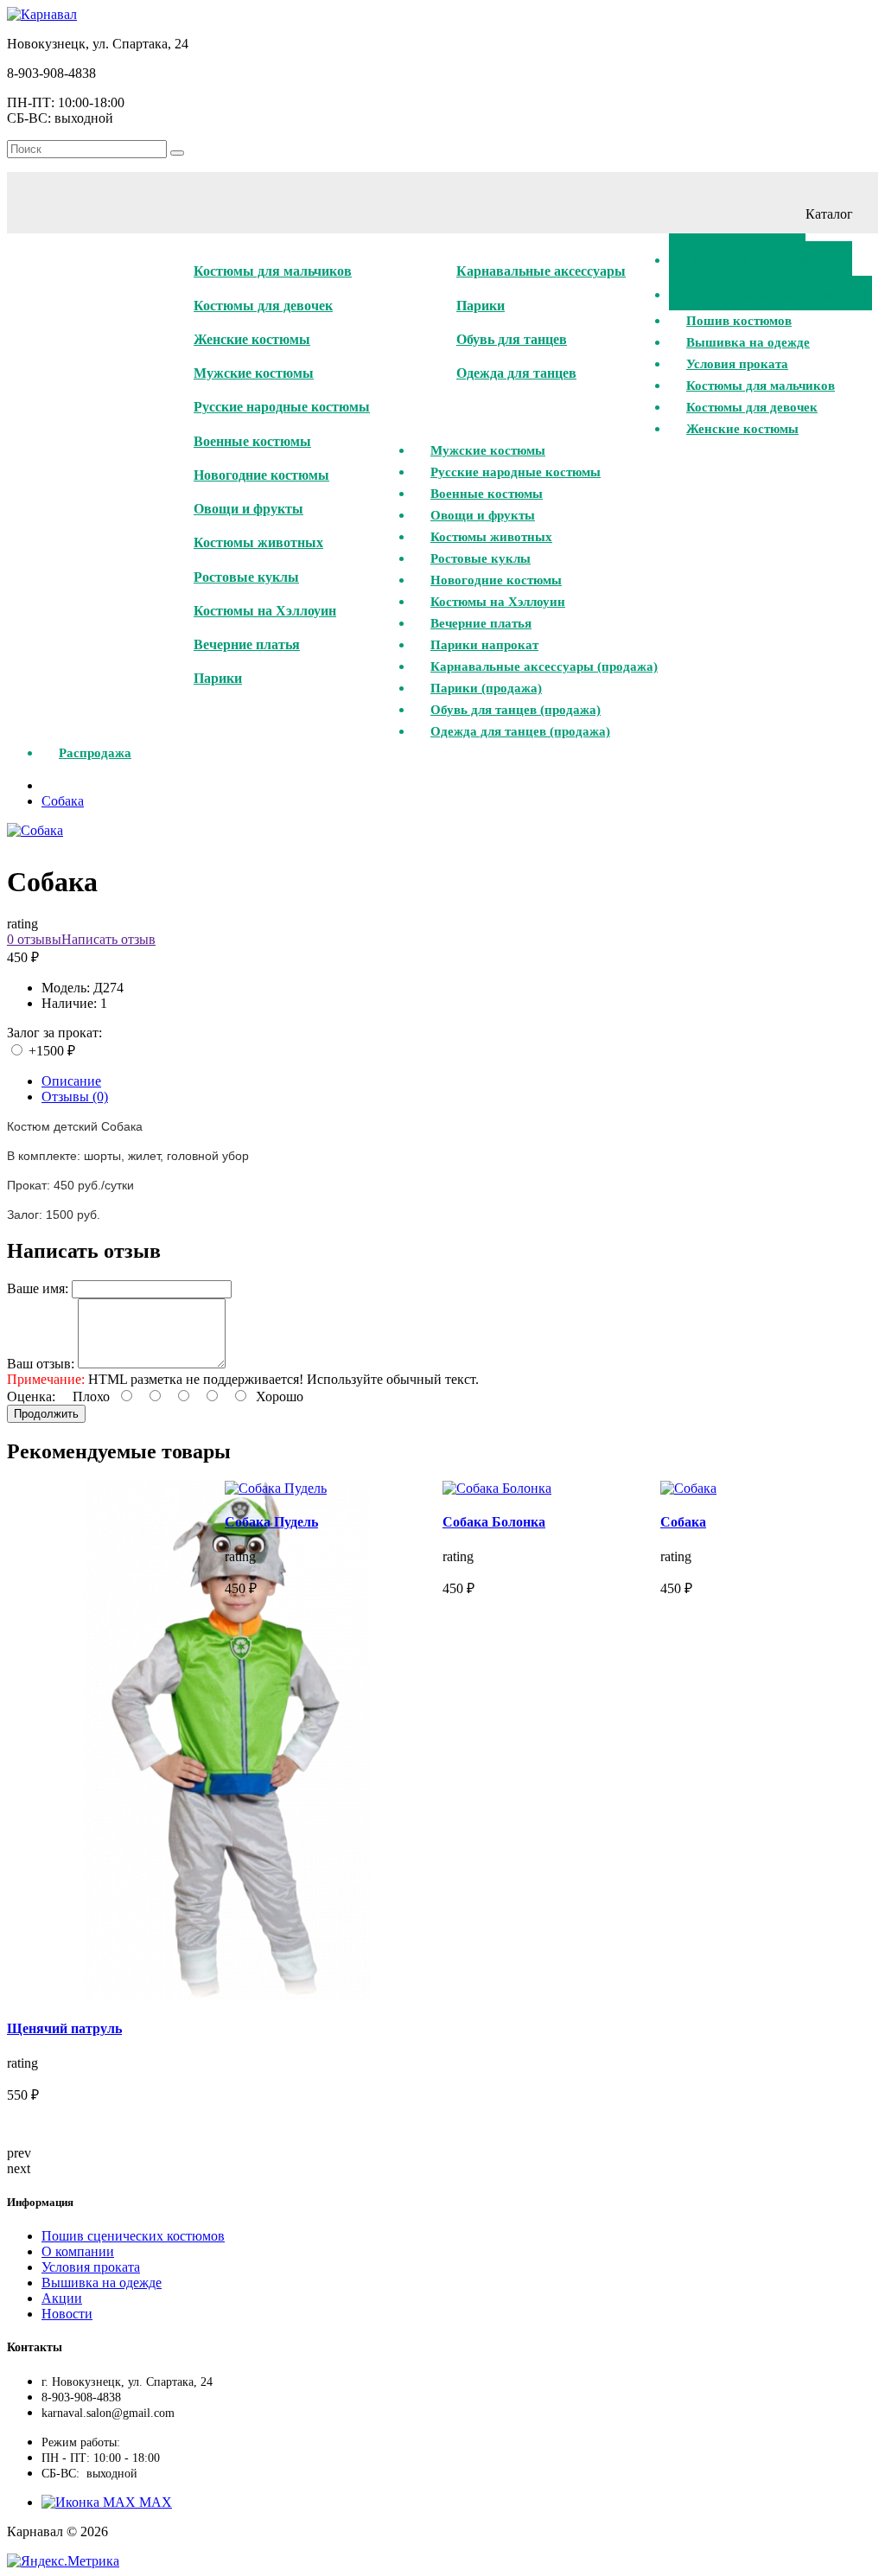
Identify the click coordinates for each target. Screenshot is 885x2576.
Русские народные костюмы (282, 407)
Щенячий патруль (64, 2028)
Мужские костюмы (254, 373)
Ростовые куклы (246, 577)
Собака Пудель (271, 1522)
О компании (78, 2251)
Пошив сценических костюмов (133, 2236)
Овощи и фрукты (248, 509)
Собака (63, 801)
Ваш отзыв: (41, 1364)
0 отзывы (34, 939)
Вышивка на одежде (102, 2283)
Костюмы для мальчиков (273, 271)
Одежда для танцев (516, 373)
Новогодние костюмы (261, 475)
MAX (154, 2502)
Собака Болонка (494, 1522)
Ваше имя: (38, 1288)
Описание (71, 1081)
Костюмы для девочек (263, 306)
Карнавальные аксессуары (541, 271)
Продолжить (46, 1414)
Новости (67, 2314)
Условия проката (91, 2267)
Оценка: (31, 1396)
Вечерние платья (247, 644)
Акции (62, 2298)
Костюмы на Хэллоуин (265, 611)
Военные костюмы (252, 441)
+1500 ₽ (50, 1051)
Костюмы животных (258, 542)
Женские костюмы (252, 339)
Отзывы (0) (75, 1097)
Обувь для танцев (512, 339)
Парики (218, 678)
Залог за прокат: (54, 1033)
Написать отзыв (108, 939)
